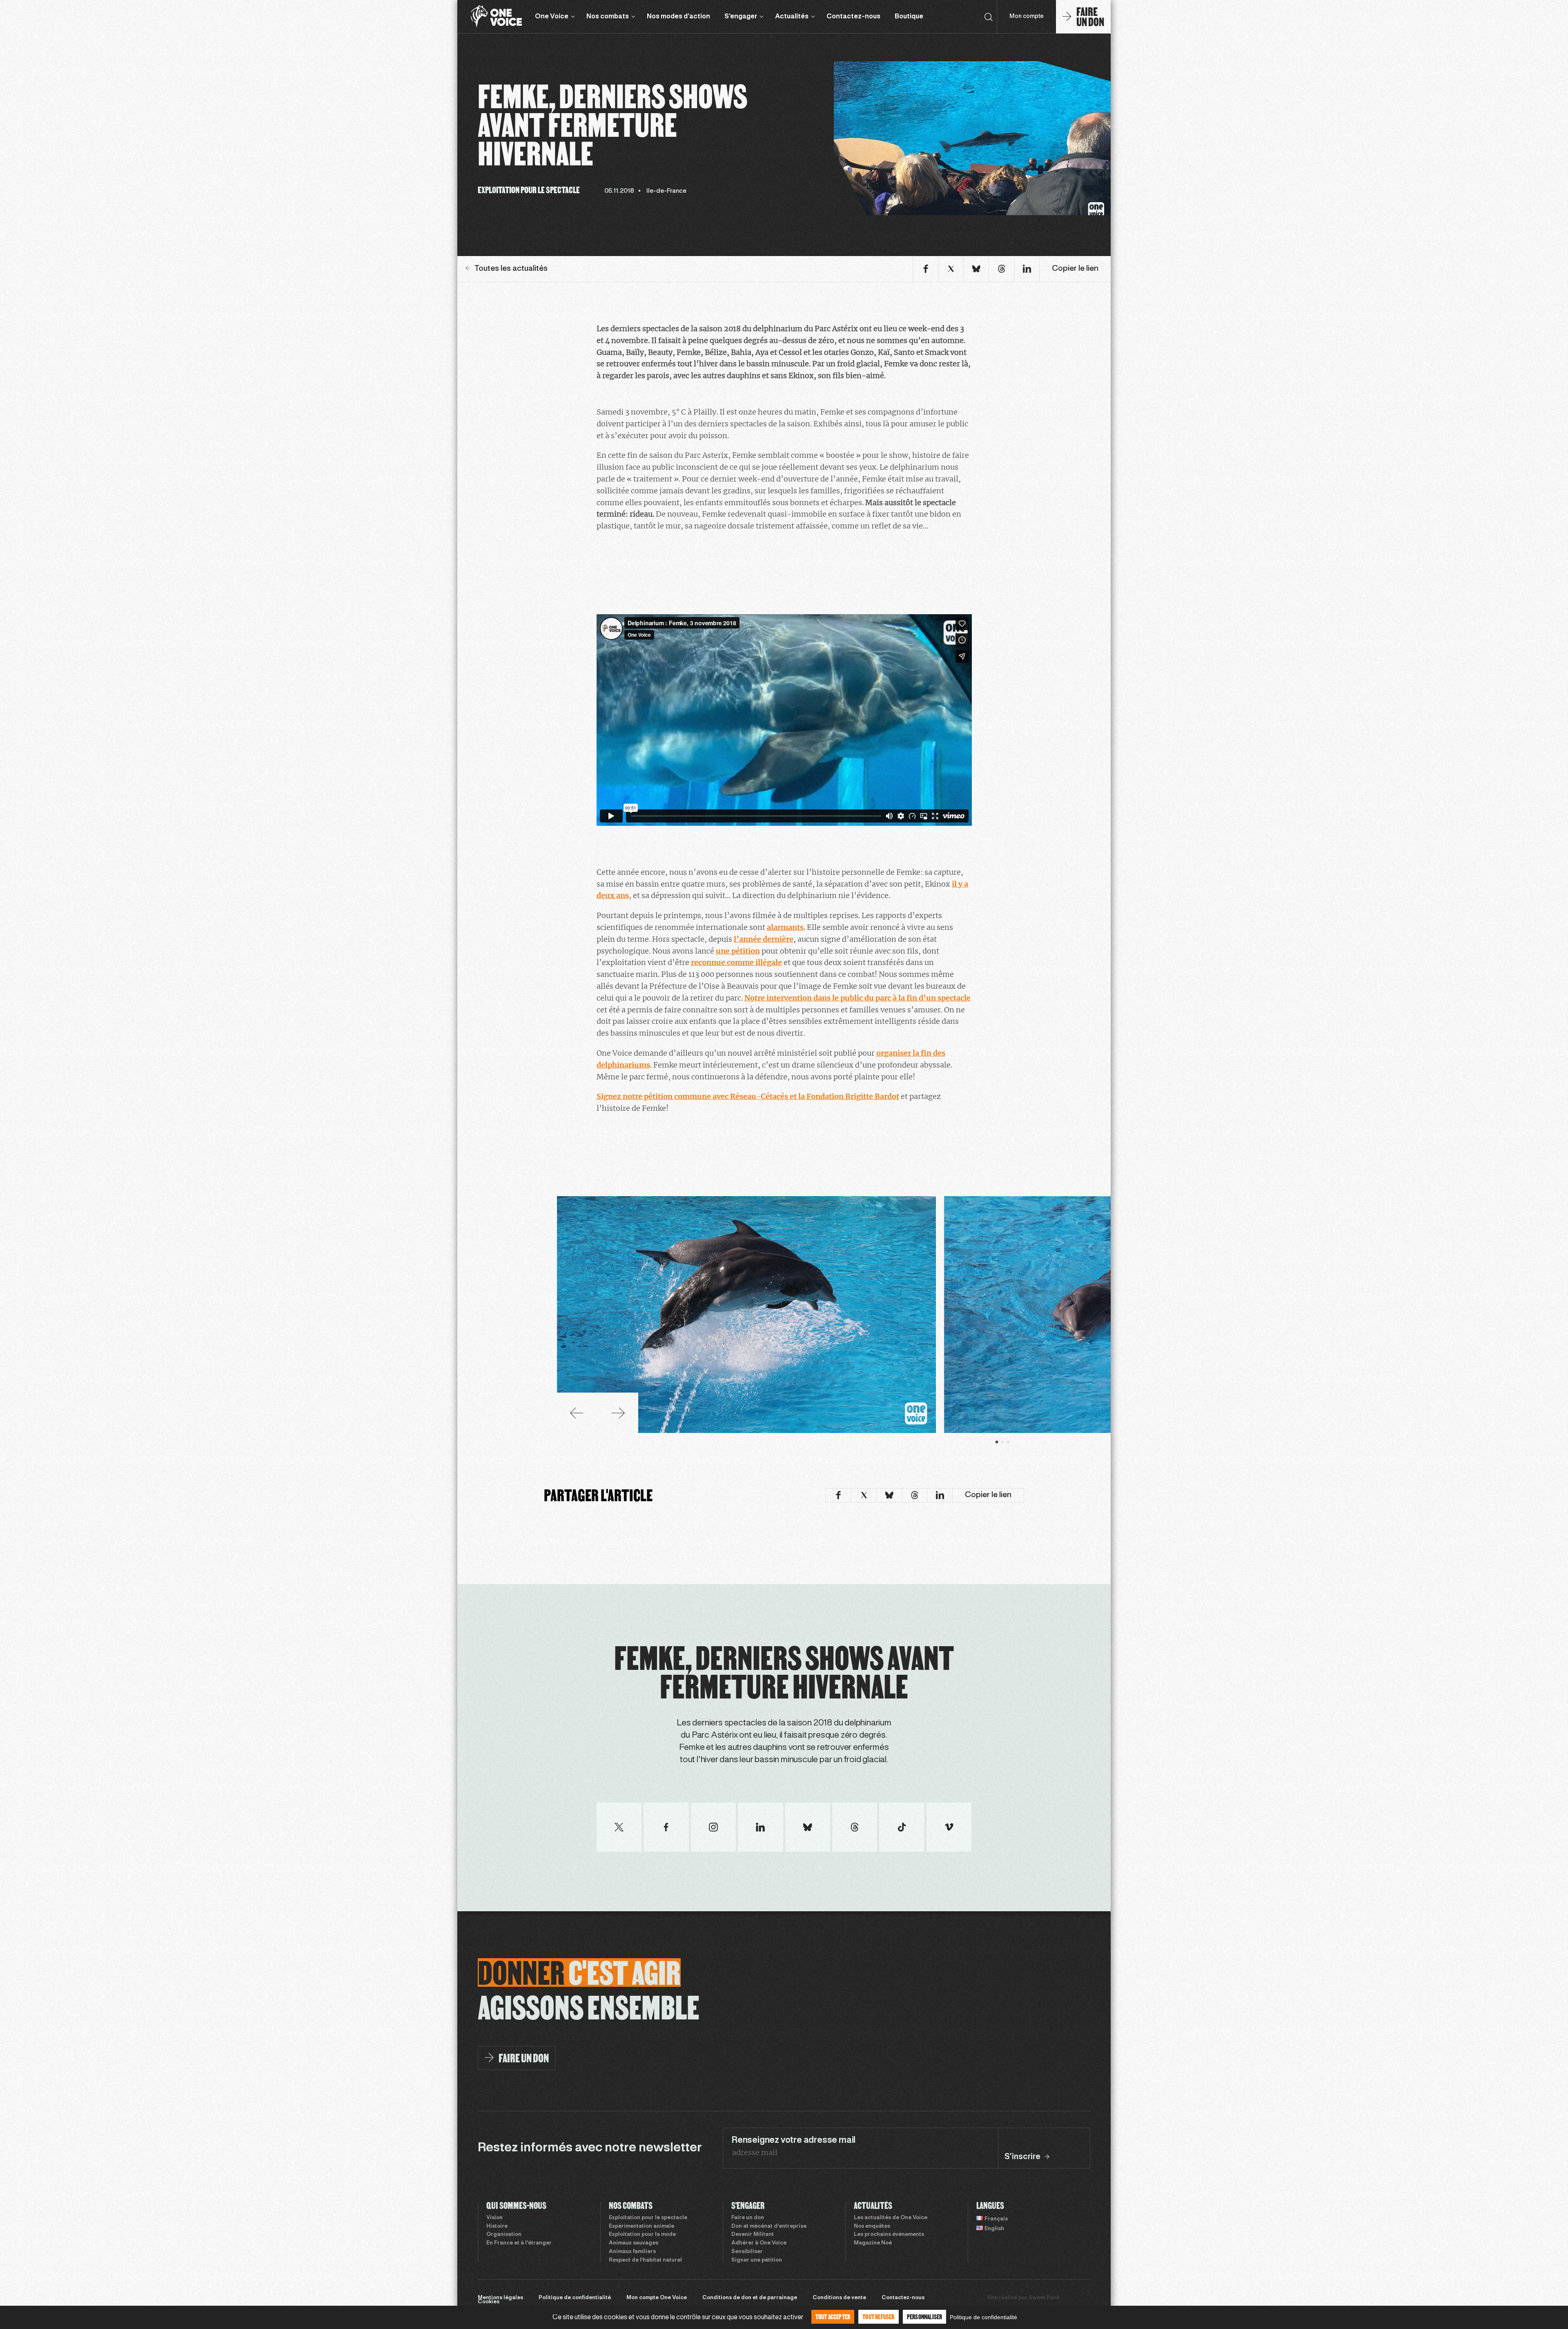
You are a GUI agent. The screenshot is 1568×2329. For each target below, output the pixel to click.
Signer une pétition (757, 2260)
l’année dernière (764, 939)
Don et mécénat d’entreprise (769, 2226)
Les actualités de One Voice (891, 2218)
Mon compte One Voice (657, 2298)
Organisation (504, 2235)
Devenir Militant (753, 2235)
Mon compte (1027, 17)
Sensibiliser (747, 2252)
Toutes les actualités (511, 269)
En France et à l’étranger (519, 2243)
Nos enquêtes (872, 2226)
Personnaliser (925, 2317)
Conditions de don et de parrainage (750, 2298)
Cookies (489, 2302)
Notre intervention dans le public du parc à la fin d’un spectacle (857, 998)
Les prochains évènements (889, 2235)
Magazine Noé (873, 2243)
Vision (494, 2218)
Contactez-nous (853, 17)
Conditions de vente (839, 2298)
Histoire (497, 2226)
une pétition (738, 951)
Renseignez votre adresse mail (793, 2140)
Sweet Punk (1044, 2298)
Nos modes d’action (678, 17)
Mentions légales (500, 2298)
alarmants (785, 927)
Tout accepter (833, 2317)
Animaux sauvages (634, 2243)
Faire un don (748, 2218)
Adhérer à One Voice (759, 2243)
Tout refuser (878, 2317)
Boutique (909, 17)
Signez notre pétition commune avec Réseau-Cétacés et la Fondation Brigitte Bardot (748, 1096)
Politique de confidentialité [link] (983, 2317)
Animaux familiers (632, 2252)
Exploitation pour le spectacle (648, 2218)
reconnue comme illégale (736, 962)
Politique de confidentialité (575, 2298)
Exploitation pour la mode (642, 2235)
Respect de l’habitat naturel (645, 2260)
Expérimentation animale (641, 2226)
